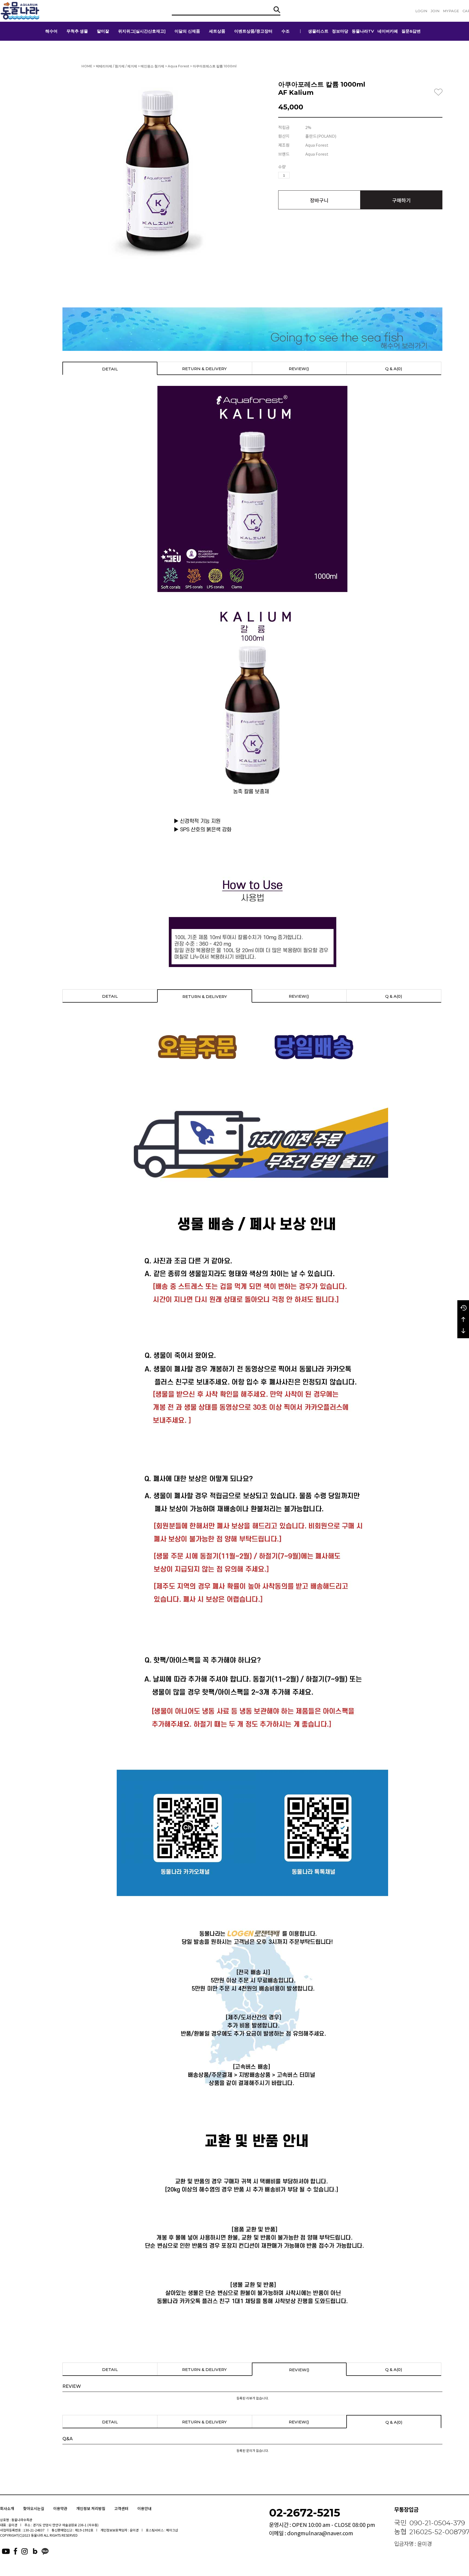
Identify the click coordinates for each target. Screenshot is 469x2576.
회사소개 (7, 2508)
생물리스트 (318, 31)
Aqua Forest (178, 66)
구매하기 (401, 200)
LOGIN (421, 11)
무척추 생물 (77, 31)
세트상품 (217, 31)
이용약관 (60, 2508)
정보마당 (340, 31)
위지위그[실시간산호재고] (142, 31)
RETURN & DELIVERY (204, 369)
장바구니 (319, 200)
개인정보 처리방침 (91, 2508)
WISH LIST (438, 92)
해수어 (51, 31)
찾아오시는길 (34, 2508)
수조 (286, 31)
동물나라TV (363, 31)
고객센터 (121, 2508)
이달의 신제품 (187, 31)
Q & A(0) (394, 369)
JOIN (435, 11)
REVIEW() (299, 369)
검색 (277, 10)
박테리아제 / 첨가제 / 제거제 (116, 66)
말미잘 (103, 31)
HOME (87, 66)
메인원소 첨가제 (152, 66)
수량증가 (294, 175)
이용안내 (144, 2508)
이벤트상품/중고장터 (253, 31)
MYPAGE (451, 11)
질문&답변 (411, 31)
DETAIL (110, 369)
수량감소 (302, 175)
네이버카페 (388, 31)
